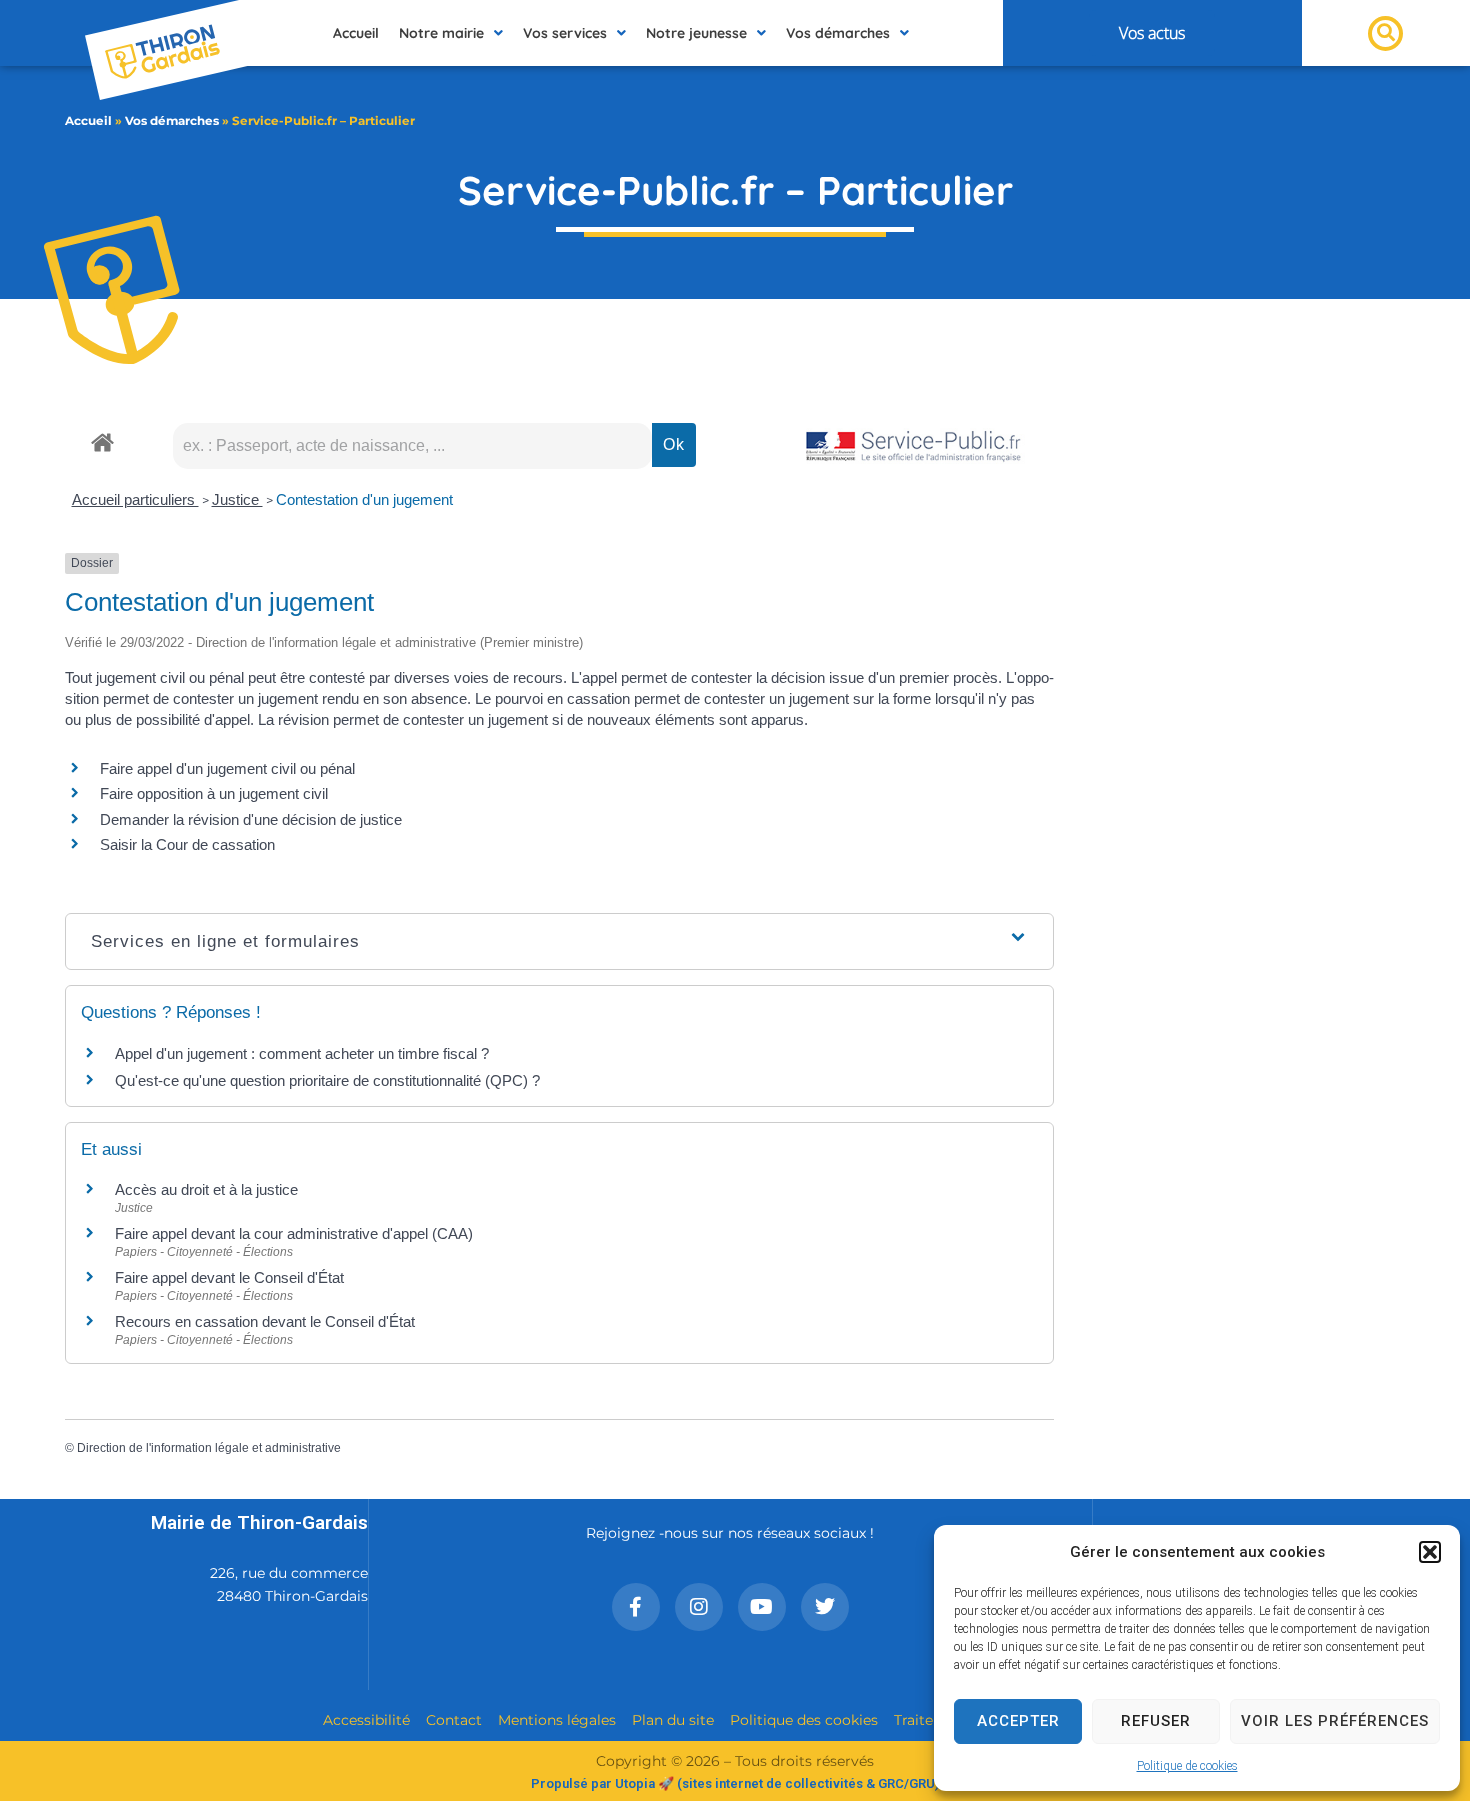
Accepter (1018, 1721)
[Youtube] (762, 1607)
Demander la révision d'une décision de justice (251, 819)
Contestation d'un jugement (364, 499)
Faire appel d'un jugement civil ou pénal (227, 768)
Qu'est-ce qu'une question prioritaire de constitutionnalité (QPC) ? (327, 1080)
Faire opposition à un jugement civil (214, 793)
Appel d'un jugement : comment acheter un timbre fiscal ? (302, 1053)
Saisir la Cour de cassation (187, 844)
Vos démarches (172, 120)
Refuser (1156, 1721)
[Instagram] (699, 1607)
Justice (237, 499)
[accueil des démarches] (102, 441)
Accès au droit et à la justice (206, 1189)
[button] (1430, 1552)
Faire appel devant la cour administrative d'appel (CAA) (294, 1233)
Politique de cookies (1187, 1766)
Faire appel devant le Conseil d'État (229, 1277)
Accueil (88, 120)
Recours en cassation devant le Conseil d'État (265, 1321)
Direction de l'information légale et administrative (209, 1448)
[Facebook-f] (636, 1607)
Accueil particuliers (135, 499)
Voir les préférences (1335, 1721)
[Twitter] (825, 1607)
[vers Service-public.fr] (914, 447)
